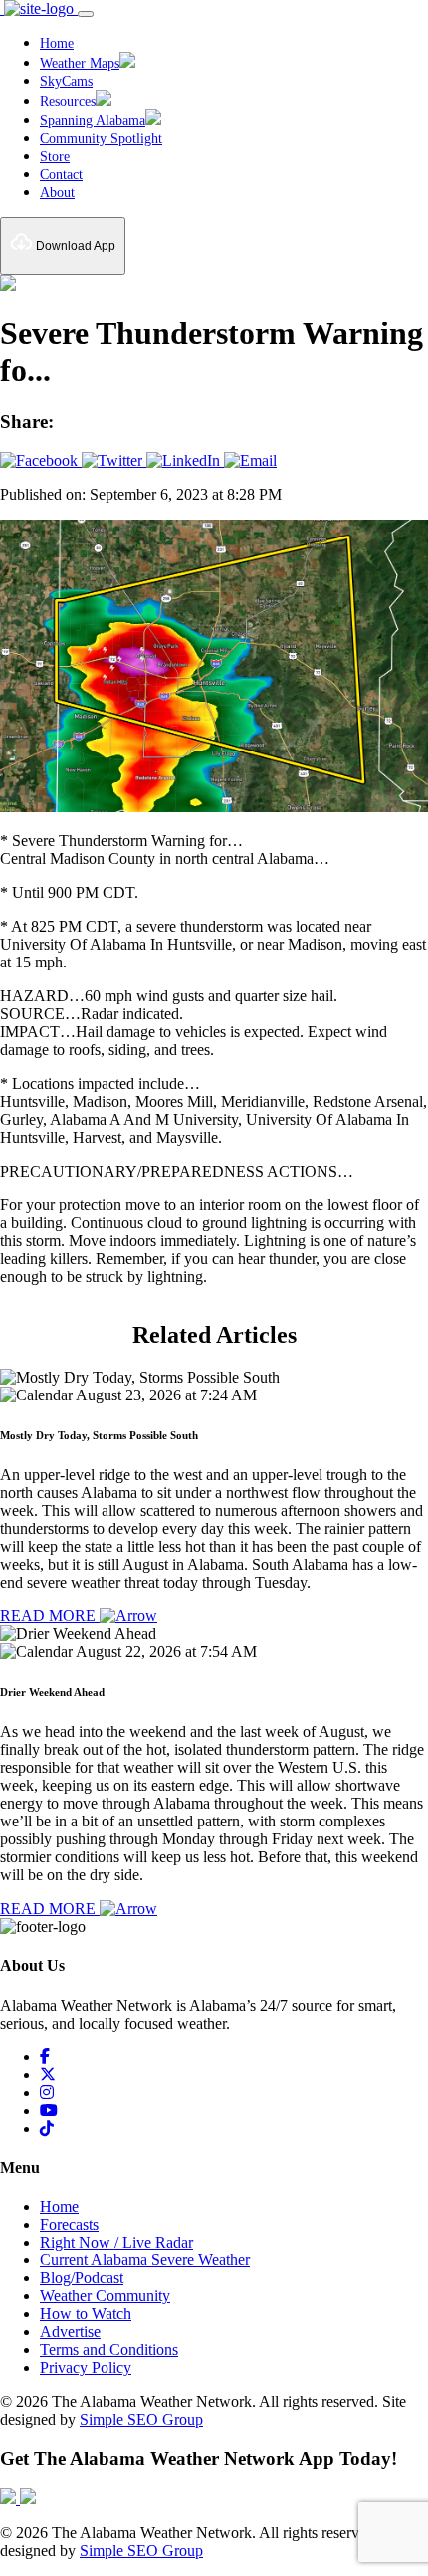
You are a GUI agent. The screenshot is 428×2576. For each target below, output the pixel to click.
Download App (74, 246)
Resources (68, 101)
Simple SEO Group (141, 2419)
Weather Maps (80, 63)
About (57, 193)
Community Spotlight (101, 139)
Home (57, 43)
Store (55, 157)
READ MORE (50, 1616)
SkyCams (66, 81)
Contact (61, 175)
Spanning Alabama (93, 121)
